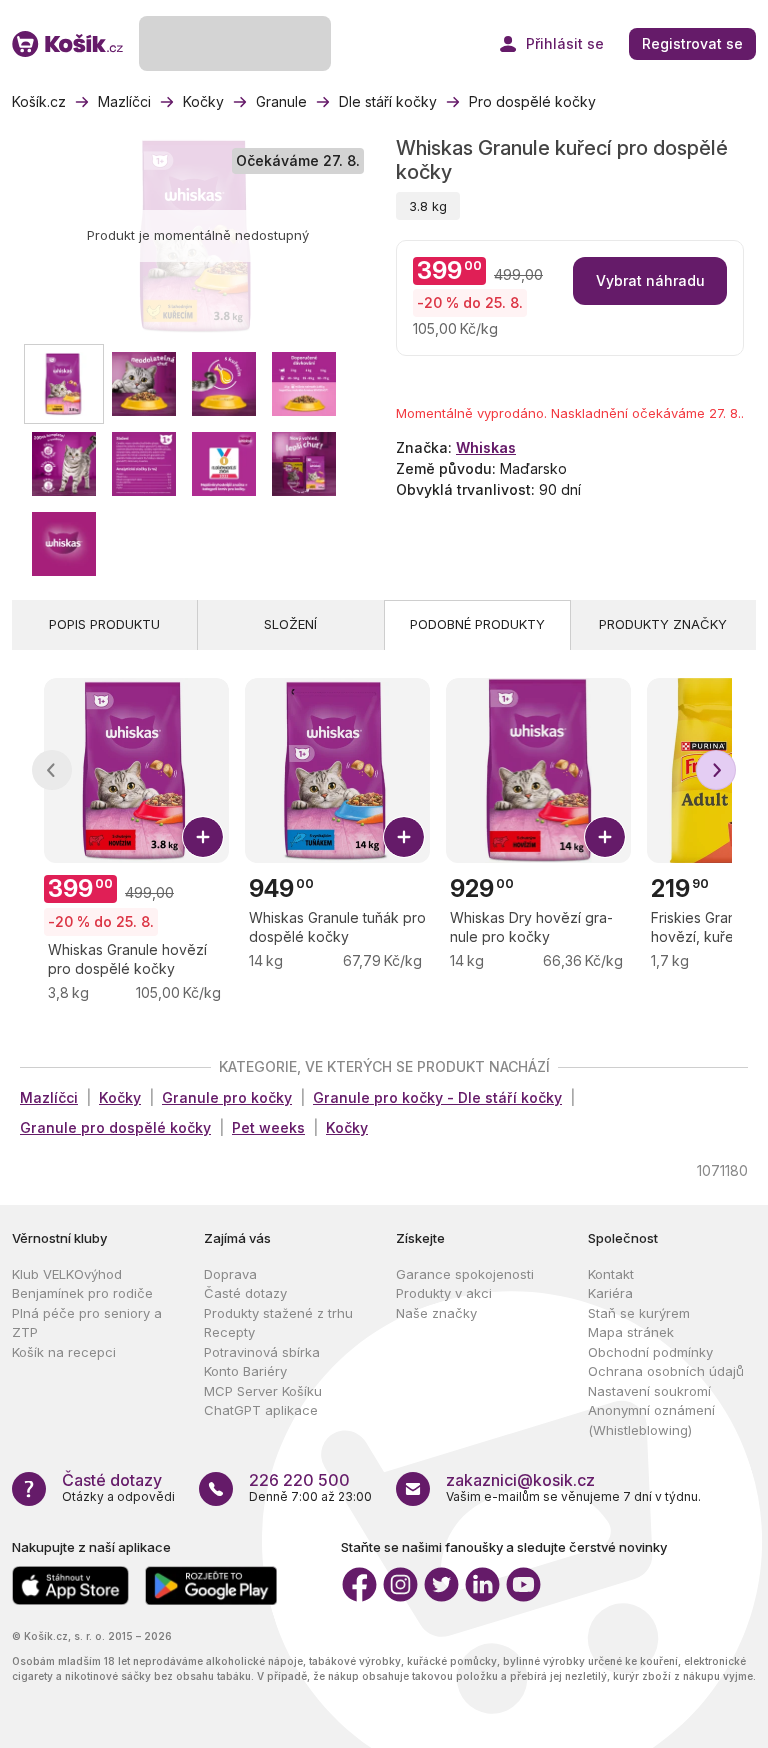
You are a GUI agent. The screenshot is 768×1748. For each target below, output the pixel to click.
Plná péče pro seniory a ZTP (87, 1323)
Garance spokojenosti (465, 1274)
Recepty (229, 1332)
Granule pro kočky (227, 1097)
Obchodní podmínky (650, 1352)
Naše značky (436, 1313)
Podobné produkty (477, 624)
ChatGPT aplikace (261, 1410)
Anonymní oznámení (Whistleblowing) (651, 1420)
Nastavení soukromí (649, 1391)
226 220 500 (299, 1480)
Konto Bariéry (245, 1371)
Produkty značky (663, 624)
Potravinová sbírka (262, 1352)
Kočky (120, 1097)
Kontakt (611, 1274)
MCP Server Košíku (263, 1391)
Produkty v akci (444, 1293)
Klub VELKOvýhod (67, 1274)
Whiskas (486, 447)
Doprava (230, 1274)
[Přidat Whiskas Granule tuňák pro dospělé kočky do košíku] (404, 837)
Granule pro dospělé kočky (115, 1127)
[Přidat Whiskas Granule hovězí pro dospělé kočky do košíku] (203, 837)
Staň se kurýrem (639, 1313)
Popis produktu (104, 624)
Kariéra (610, 1293)
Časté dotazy (245, 1293)
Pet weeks (268, 1127)
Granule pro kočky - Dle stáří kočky (437, 1097)
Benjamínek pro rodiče (82, 1293)
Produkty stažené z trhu (278, 1313)
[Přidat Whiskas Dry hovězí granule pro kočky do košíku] (605, 837)
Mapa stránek (631, 1332)
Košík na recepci (64, 1352)
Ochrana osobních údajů (666, 1371)
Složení (290, 624)
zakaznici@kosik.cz (520, 1480)
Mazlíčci (49, 1097)
